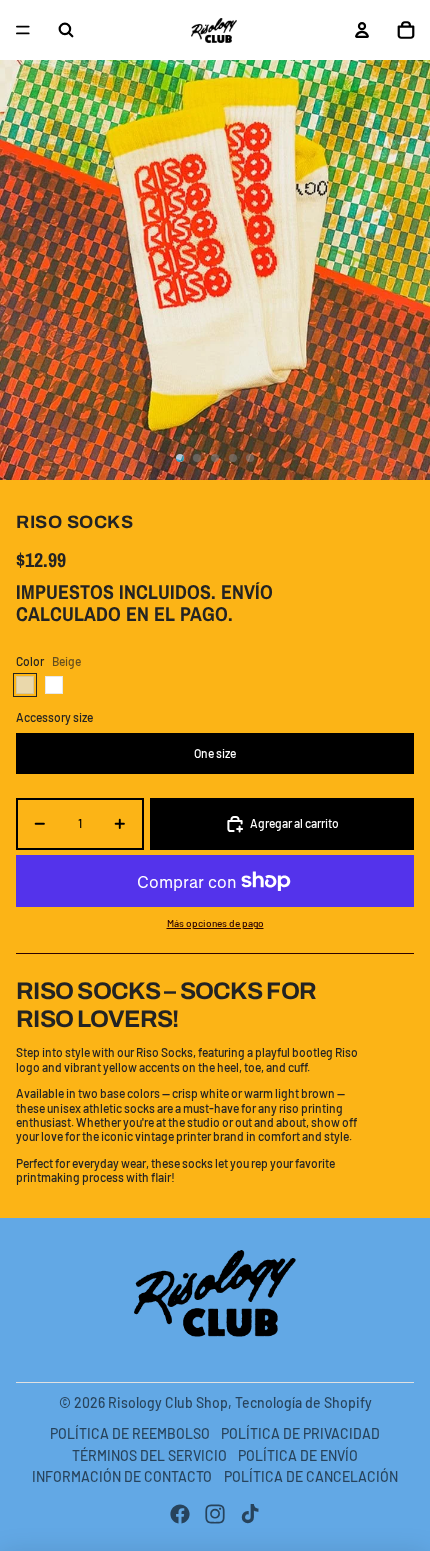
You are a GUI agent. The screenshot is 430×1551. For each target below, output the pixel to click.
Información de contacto (122, 1476)
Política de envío (298, 1455)
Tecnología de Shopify (303, 1402)
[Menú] (23, 30)
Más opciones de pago (215, 923)
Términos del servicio (149, 1455)
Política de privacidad (300, 1433)
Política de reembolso (130, 1433)
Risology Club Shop (168, 1402)
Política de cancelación (311, 1476)
